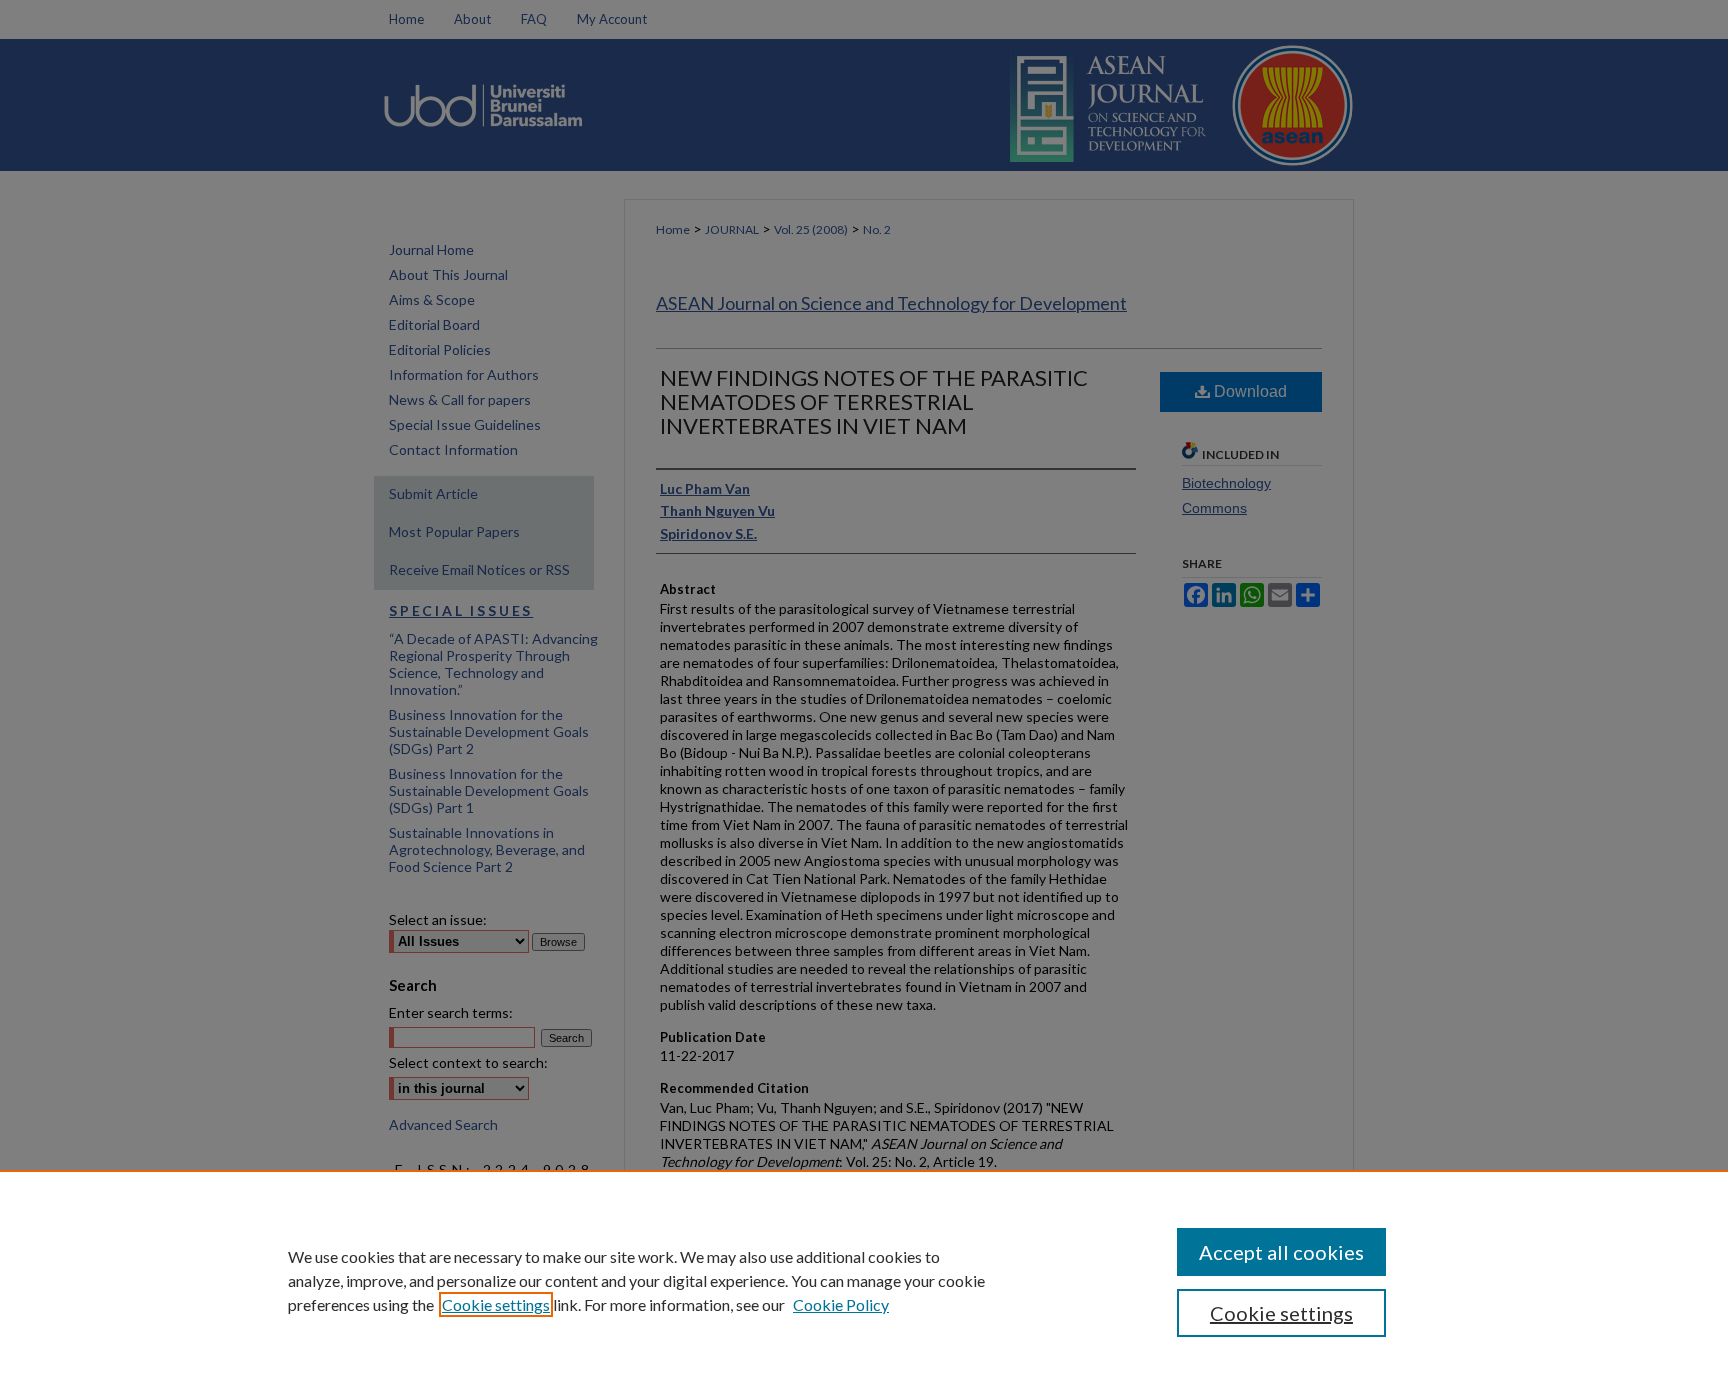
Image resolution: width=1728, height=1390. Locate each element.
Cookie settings (496, 1304)
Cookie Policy (841, 1304)
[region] (864, 1280)
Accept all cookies (1281, 1252)
